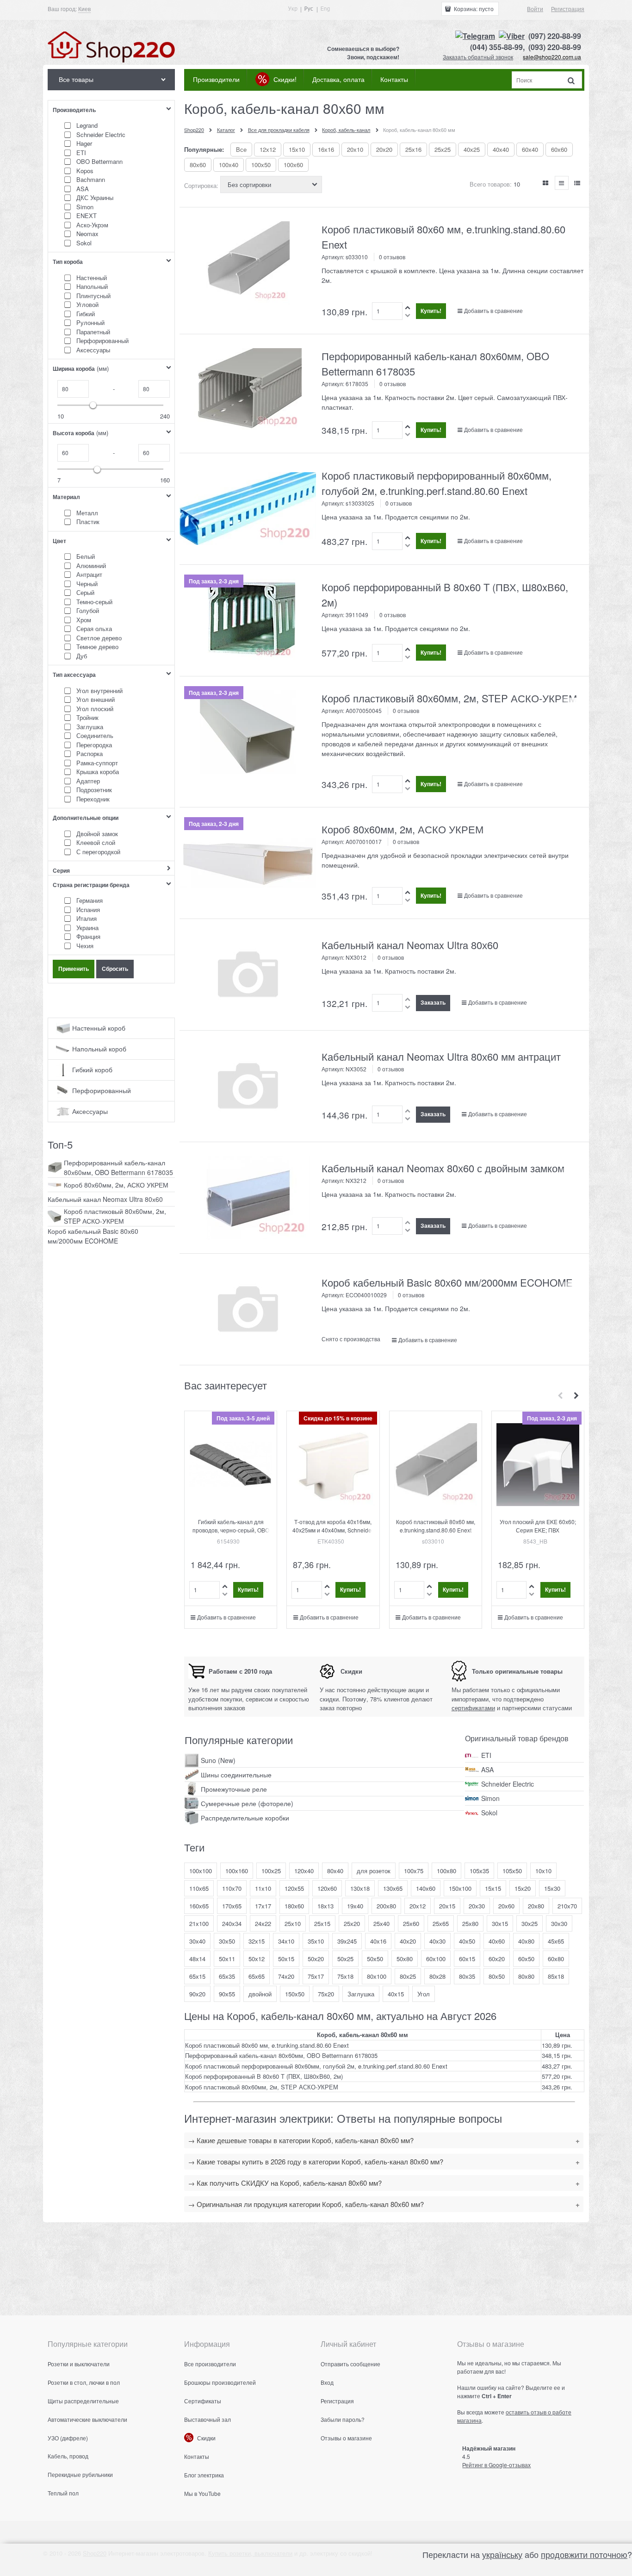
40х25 (472, 149)
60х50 (526, 1959)
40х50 (467, 1941)
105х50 (512, 1871)
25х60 (411, 1923)
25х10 (293, 1923)
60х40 (530, 149)
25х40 (381, 1923)
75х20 (326, 1994)
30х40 (197, 1941)
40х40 (501, 149)
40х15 (396, 1994)
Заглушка (361, 1994)
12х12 (268, 149)
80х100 (377, 1976)
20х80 (536, 1906)
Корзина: (473, 9)
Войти (535, 9)
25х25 (443, 149)
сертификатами (473, 1708)
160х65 (199, 1906)
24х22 (263, 1923)
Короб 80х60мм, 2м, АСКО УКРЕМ (403, 829)
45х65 (556, 1941)
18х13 (325, 1906)
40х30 (437, 1941)
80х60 (198, 165)
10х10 (543, 1871)
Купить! (431, 311)
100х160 (237, 1871)
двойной (260, 1994)
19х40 (355, 1906)
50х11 (227, 1959)
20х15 (447, 1906)
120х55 (294, 1888)
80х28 (437, 1976)
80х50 (497, 1976)
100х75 (414, 1871)
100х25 (271, 1871)
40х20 (408, 1941)
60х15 (467, 1959)
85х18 (556, 1976)
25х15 (322, 1923)
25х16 (413, 149)
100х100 (201, 1871)
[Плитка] (546, 183)
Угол (424, 1994)
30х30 (559, 1923)
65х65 (257, 1976)
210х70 (567, 1906)
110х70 (232, 1888)
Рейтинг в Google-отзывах (496, 2465)
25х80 (470, 1923)
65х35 (227, 1976)
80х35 (467, 1976)
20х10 (355, 149)
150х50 (295, 1994)
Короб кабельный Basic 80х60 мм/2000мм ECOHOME (447, 1282)
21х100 (199, 1923)
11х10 (263, 1888)
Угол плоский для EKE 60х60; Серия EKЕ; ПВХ (538, 1526)
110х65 (199, 1888)
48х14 (197, 1959)
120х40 (304, 1871)
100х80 (446, 1871)
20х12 (418, 1906)
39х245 (347, 1941)
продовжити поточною (584, 2554)
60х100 (436, 1959)
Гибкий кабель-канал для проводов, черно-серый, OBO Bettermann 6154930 (231, 1530)
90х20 (197, 1994)
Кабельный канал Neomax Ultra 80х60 (410, 945)
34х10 (286, 1941)
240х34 (232, 1923)
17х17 (263, 1906)
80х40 (335, 1871)
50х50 (375, 1959)
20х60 (506, 1906)
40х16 (378, 1941)
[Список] (562, 183)
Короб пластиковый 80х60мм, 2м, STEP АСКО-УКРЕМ (449, 698)
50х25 (345, 1959)
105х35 (479, 1871)
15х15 (493, 1888)
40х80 (526, 1941)
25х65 (441, 1923)
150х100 (460, 1888)
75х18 (345, 1976)
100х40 (229, 165)
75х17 (316, 1976)
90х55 (227, 1994)
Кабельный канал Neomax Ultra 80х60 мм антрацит (441, 1056)
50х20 (316, 1959)
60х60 (559, 149)
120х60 (327, 1888)
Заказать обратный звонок (478, 57)
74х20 (286, 1976)
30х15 (500, 1923)
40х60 (497, 1941)
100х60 (293, 165)
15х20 (523, 1888)
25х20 (352, 1923)
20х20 (384, 149)
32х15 (257, 1941)
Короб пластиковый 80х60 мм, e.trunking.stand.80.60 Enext (436, 1526)
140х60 (426, 1888)
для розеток (374, 1871)
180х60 (294, 1906)
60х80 (556, 1959)
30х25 (530, 1923)
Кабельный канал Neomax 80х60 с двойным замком (443, 1168)
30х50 (227, 1941)
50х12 (257, 1959)
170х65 (232, 1906)
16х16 (326, 149)
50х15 (286, 1959)
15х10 (297, 149)
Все (241, 149)
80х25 (408, 1976)
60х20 (497, 1959)
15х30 (552, 1888)
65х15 (197, 1976)
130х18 (360, 1888)
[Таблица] (577, 183)
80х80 (526, 1976)
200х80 (386, 1906)
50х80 (405, 1959)
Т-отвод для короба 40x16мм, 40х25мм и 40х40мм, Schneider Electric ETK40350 (333, 1530)
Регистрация (568, 9)
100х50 (261, 165)
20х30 (477, 1906)
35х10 (316, 1941)
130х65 (393, 1888)
